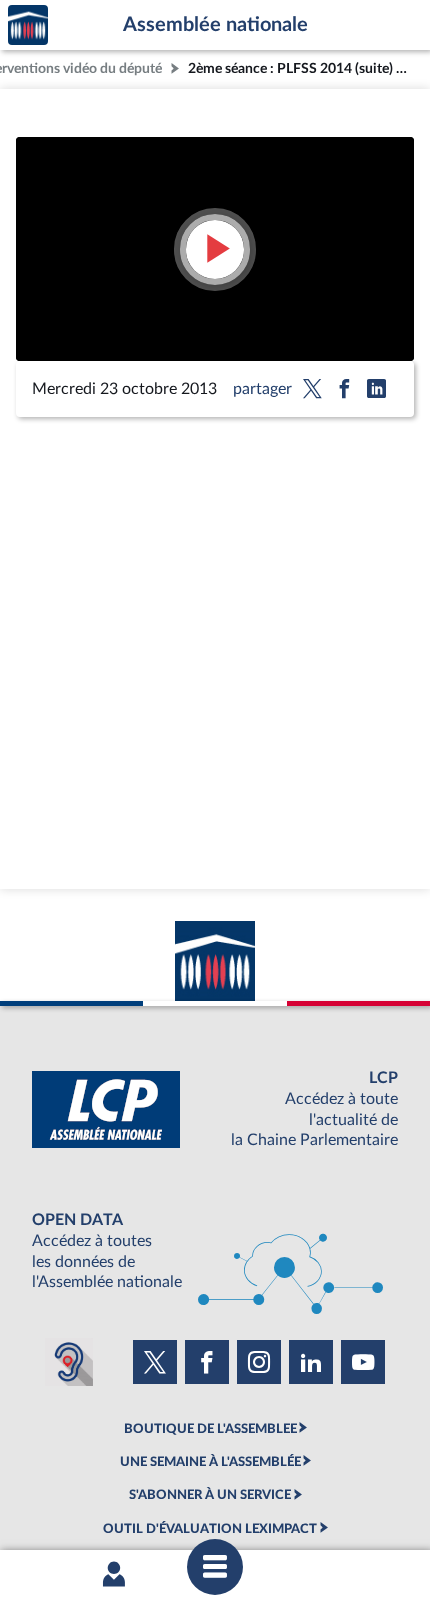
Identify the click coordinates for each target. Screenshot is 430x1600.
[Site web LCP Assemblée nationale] (215, 1109)
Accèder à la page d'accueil (28, 25)
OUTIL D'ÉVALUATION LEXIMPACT (210, 1529)
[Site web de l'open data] (215, 1251)
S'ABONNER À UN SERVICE (210, 1495)
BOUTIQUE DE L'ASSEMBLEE (210, 1429)
